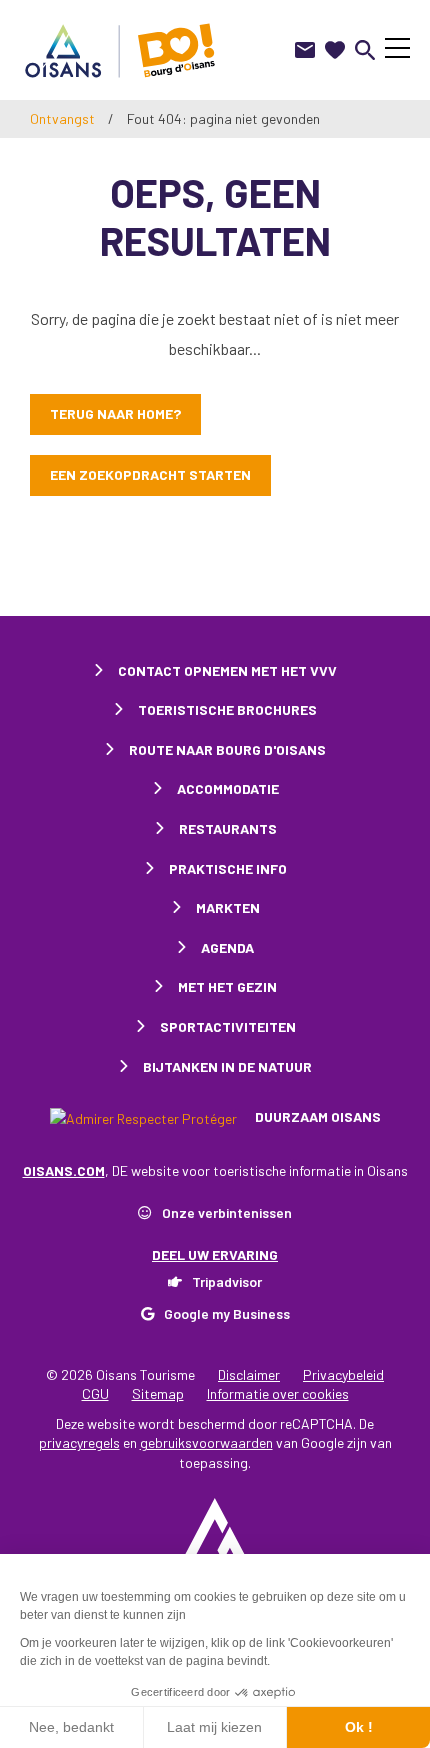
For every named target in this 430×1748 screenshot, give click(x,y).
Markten (228, 907)
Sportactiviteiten (228, 1026)
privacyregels (79, 1442)
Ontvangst (62, 118)
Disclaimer (249, 1374)
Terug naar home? (115, 413)
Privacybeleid (343, 1374)
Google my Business (227, 1313)
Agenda (227, 947)
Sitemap (158, 1393)
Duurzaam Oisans (316, 1116)
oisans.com (64, 1170)
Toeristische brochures (227, 709)
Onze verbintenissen (227, 1212)
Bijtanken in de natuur (227, 1066)
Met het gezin (227, 986)
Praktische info (228, 868)
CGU (95, 1393)
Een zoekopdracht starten (150, 474)
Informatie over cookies (278, 1393)
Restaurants (228, 828)
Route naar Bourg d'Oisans (227, 749)
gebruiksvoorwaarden (206, 1442)
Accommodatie (228, 788)
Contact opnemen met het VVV (227, 670)
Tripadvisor (227, 1281)
